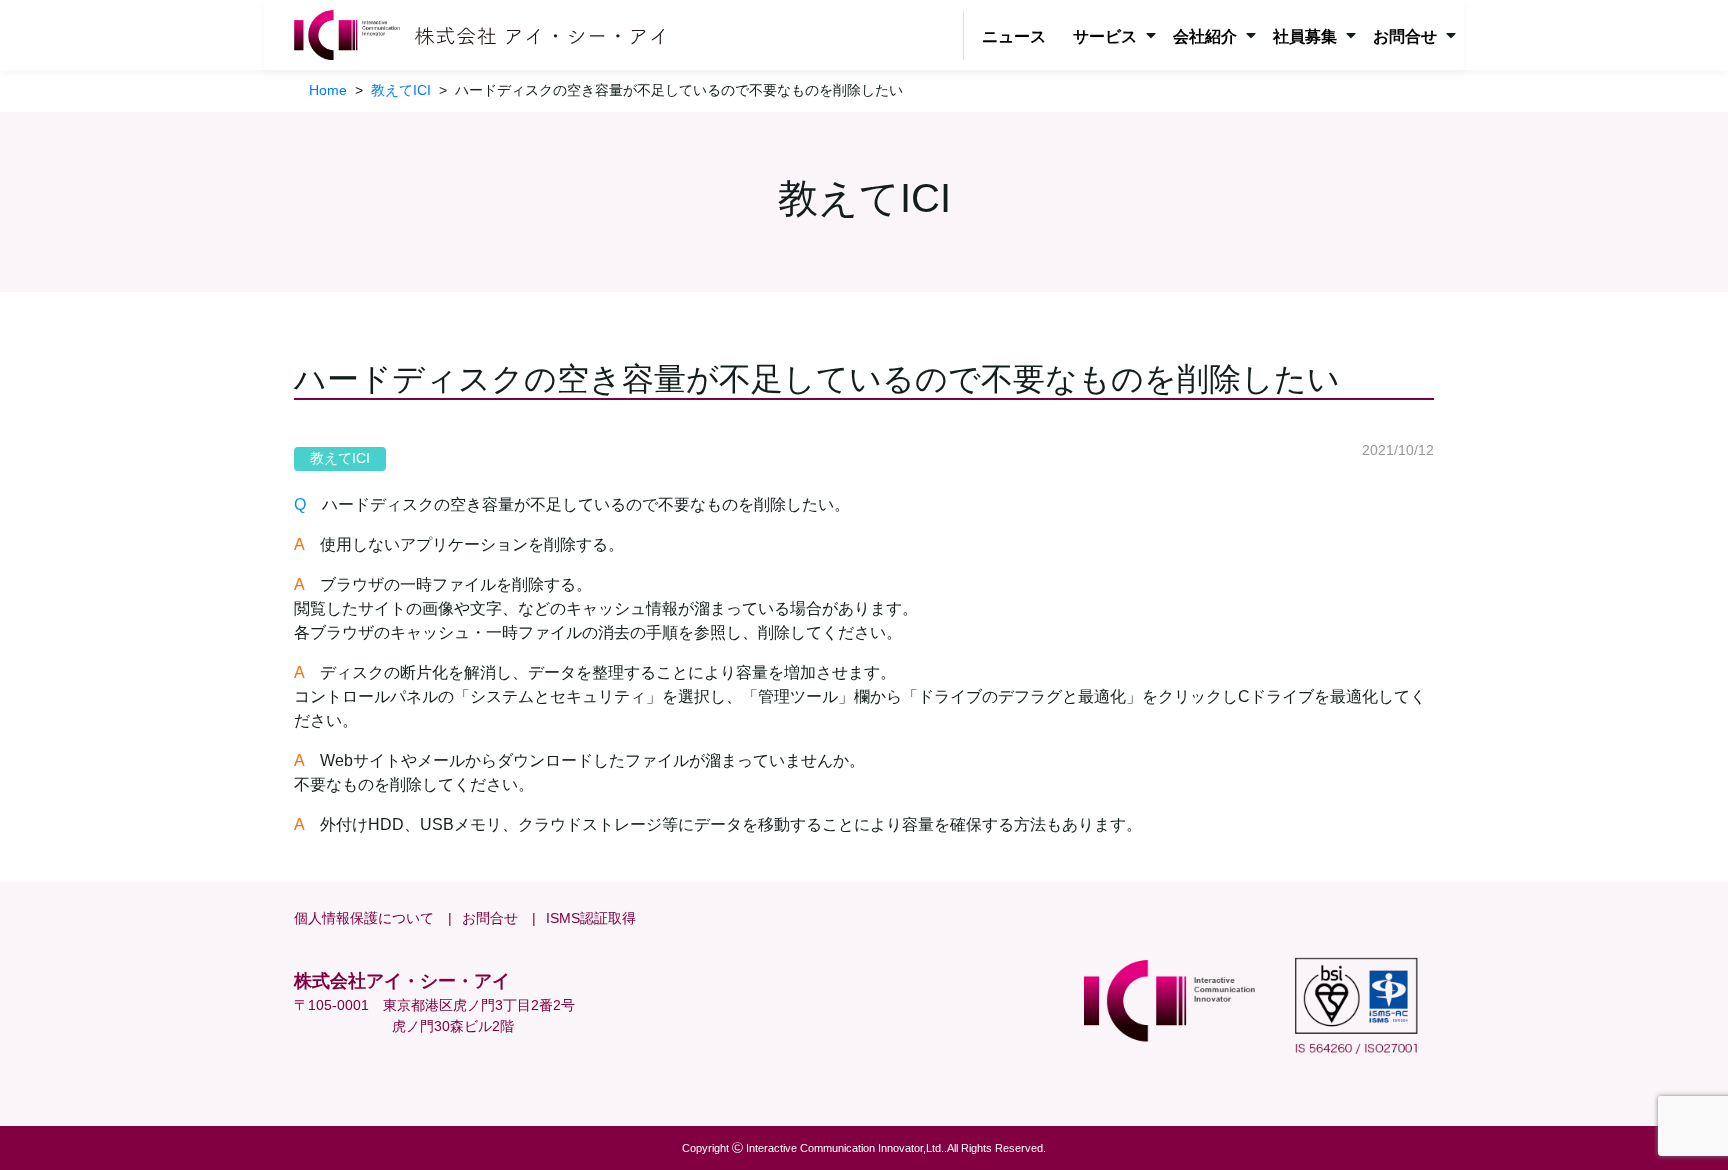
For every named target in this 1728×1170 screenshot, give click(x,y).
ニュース (1014, 36)
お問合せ (490, 918)
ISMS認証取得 (591, 918)
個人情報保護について (364, 918)
